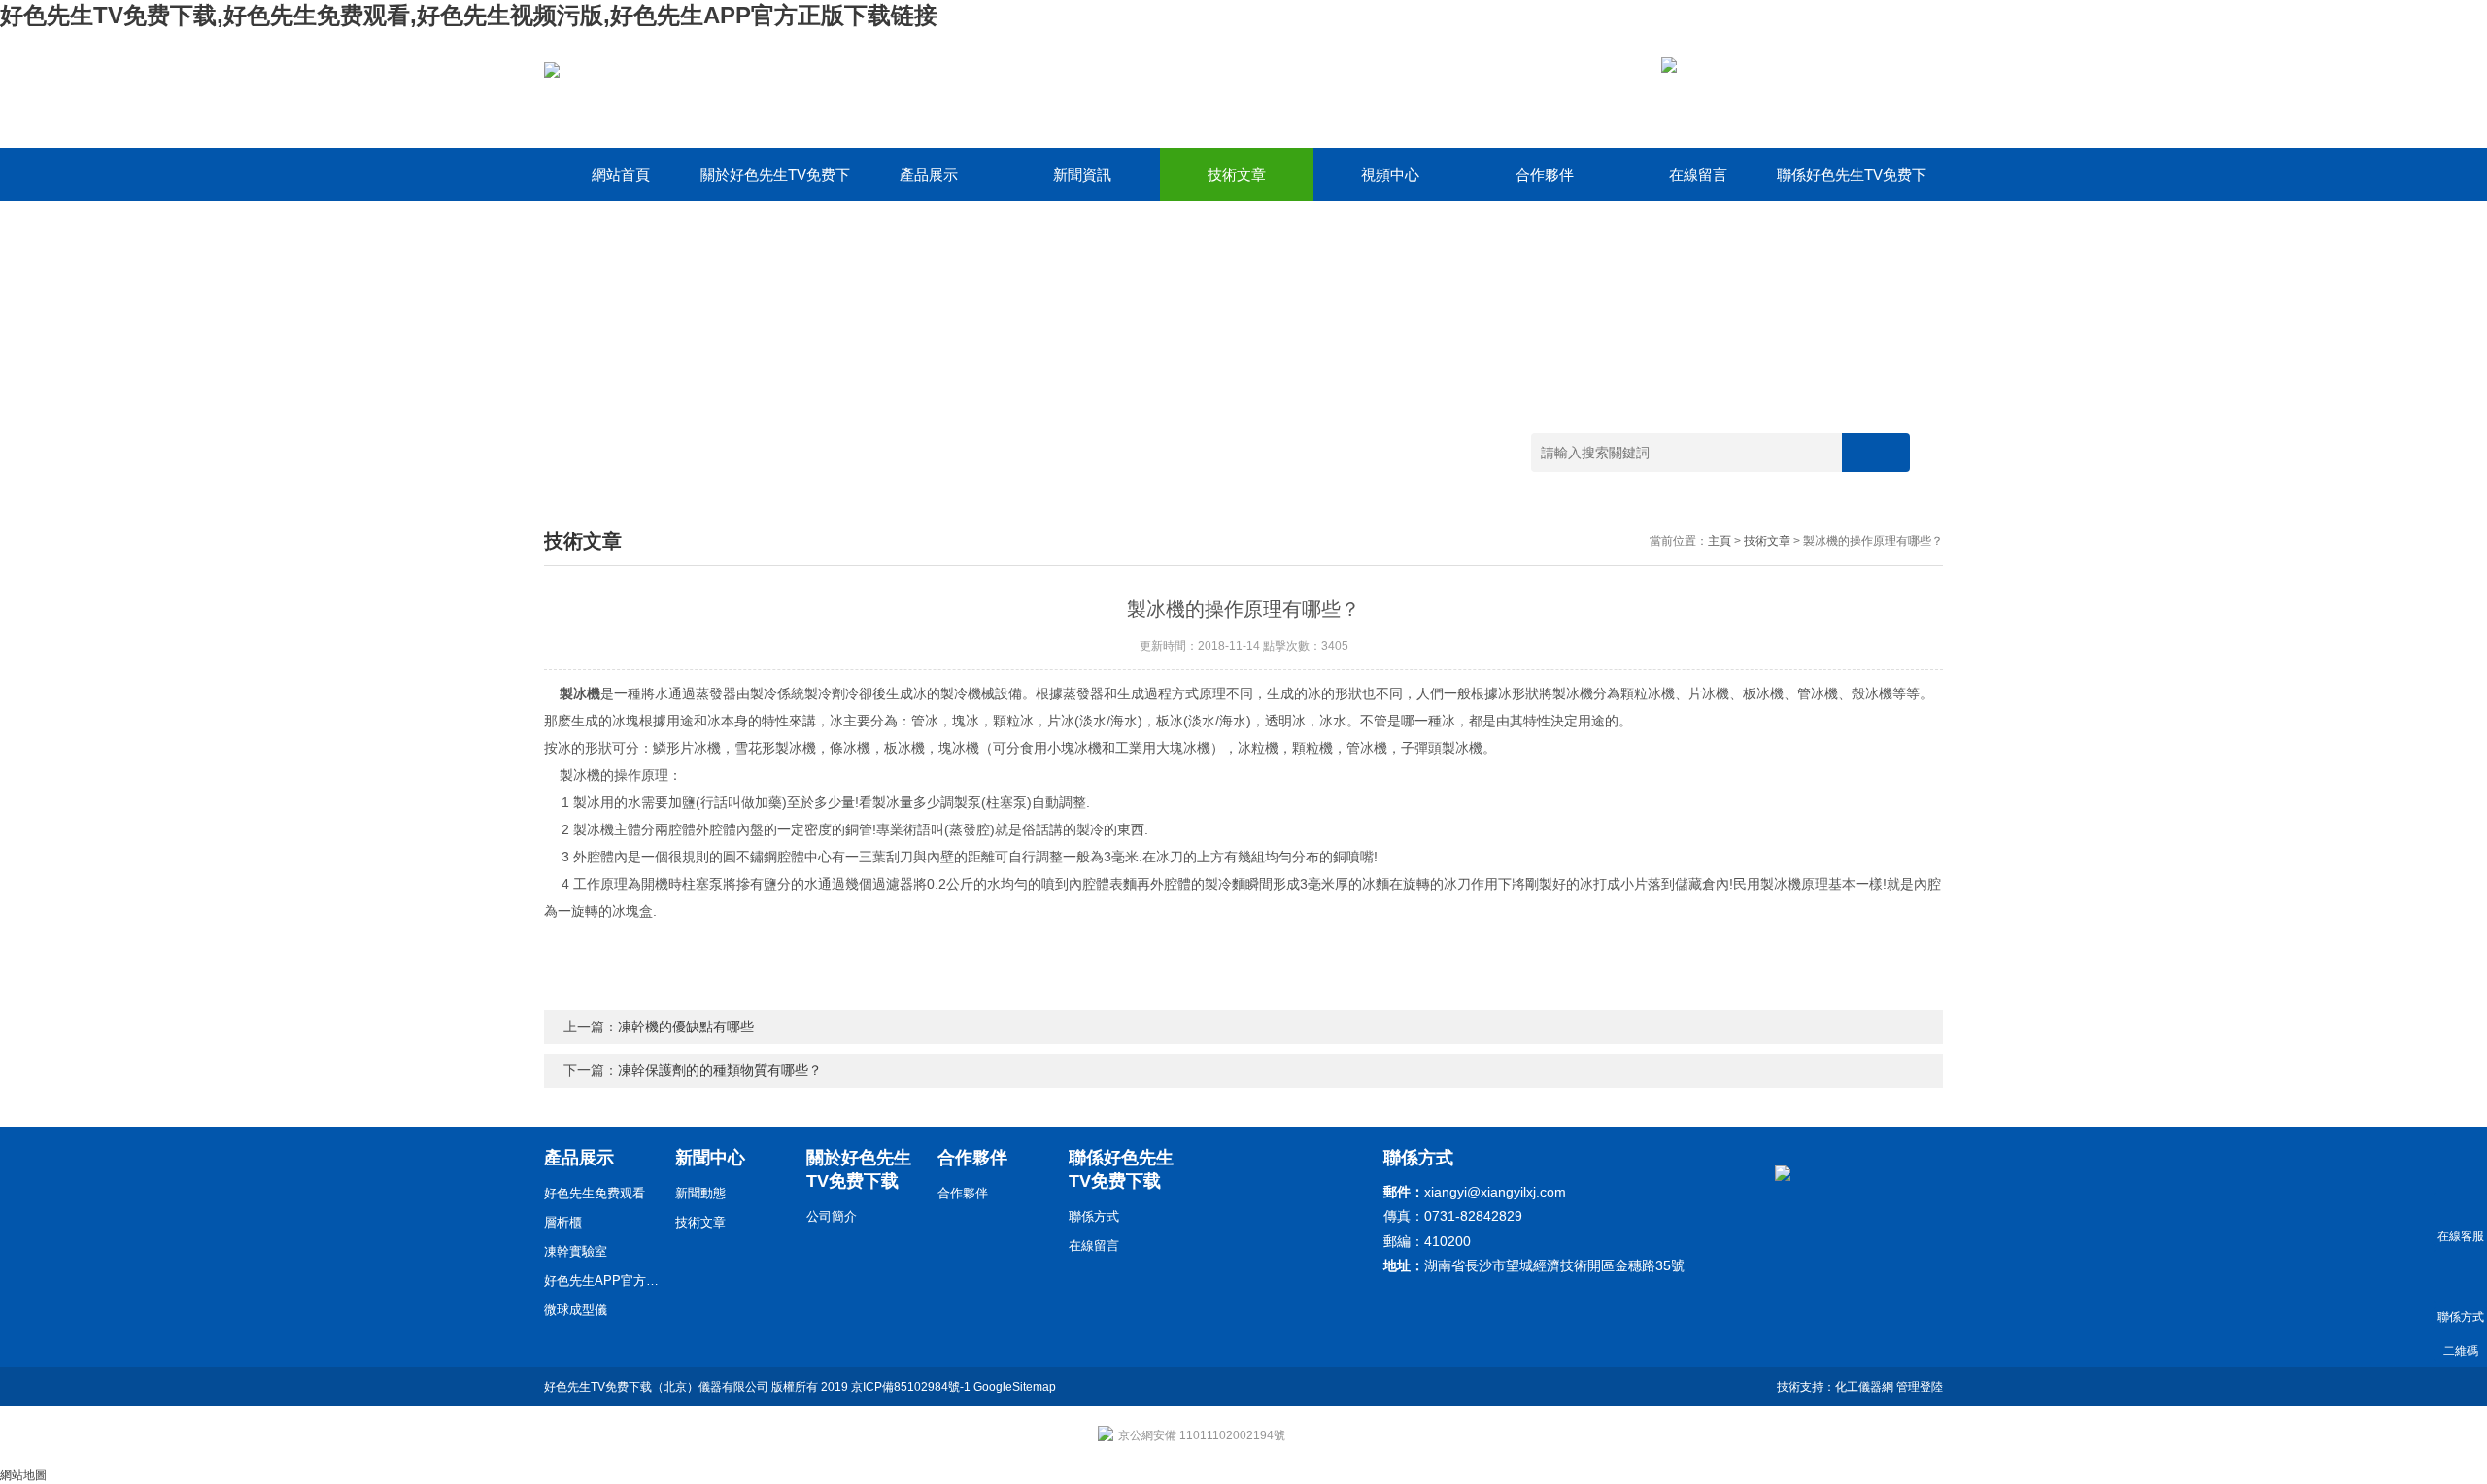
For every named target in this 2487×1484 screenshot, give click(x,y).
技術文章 (1237, 174)
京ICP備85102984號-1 (911, 1387)
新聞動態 (700, 1193)
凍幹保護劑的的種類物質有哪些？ (720, 1070)
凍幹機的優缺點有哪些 (686, 1027)
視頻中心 (1390, 174)
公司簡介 (832, 1216)
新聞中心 (710, 1158)
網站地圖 (23, 1475)
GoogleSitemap (1015, 1387)
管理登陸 (1920, 1387)
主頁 (1720, 541)
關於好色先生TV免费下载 (775, 184)
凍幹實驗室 (576, 1251)
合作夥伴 (1545, 174)
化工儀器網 (1864, 1387)
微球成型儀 (576, 1310)
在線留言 (1698, 174)
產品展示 (929, 174)
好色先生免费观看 (595, 1193)
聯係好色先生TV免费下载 (1852, 184)
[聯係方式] (2460, 1277)
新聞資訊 (1082, 174)
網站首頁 (621, 174)
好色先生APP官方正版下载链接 (602, 1281)
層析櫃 (563, 1222)
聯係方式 (1094, 1216)
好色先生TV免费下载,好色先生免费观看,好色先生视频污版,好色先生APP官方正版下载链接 (469, 15)
